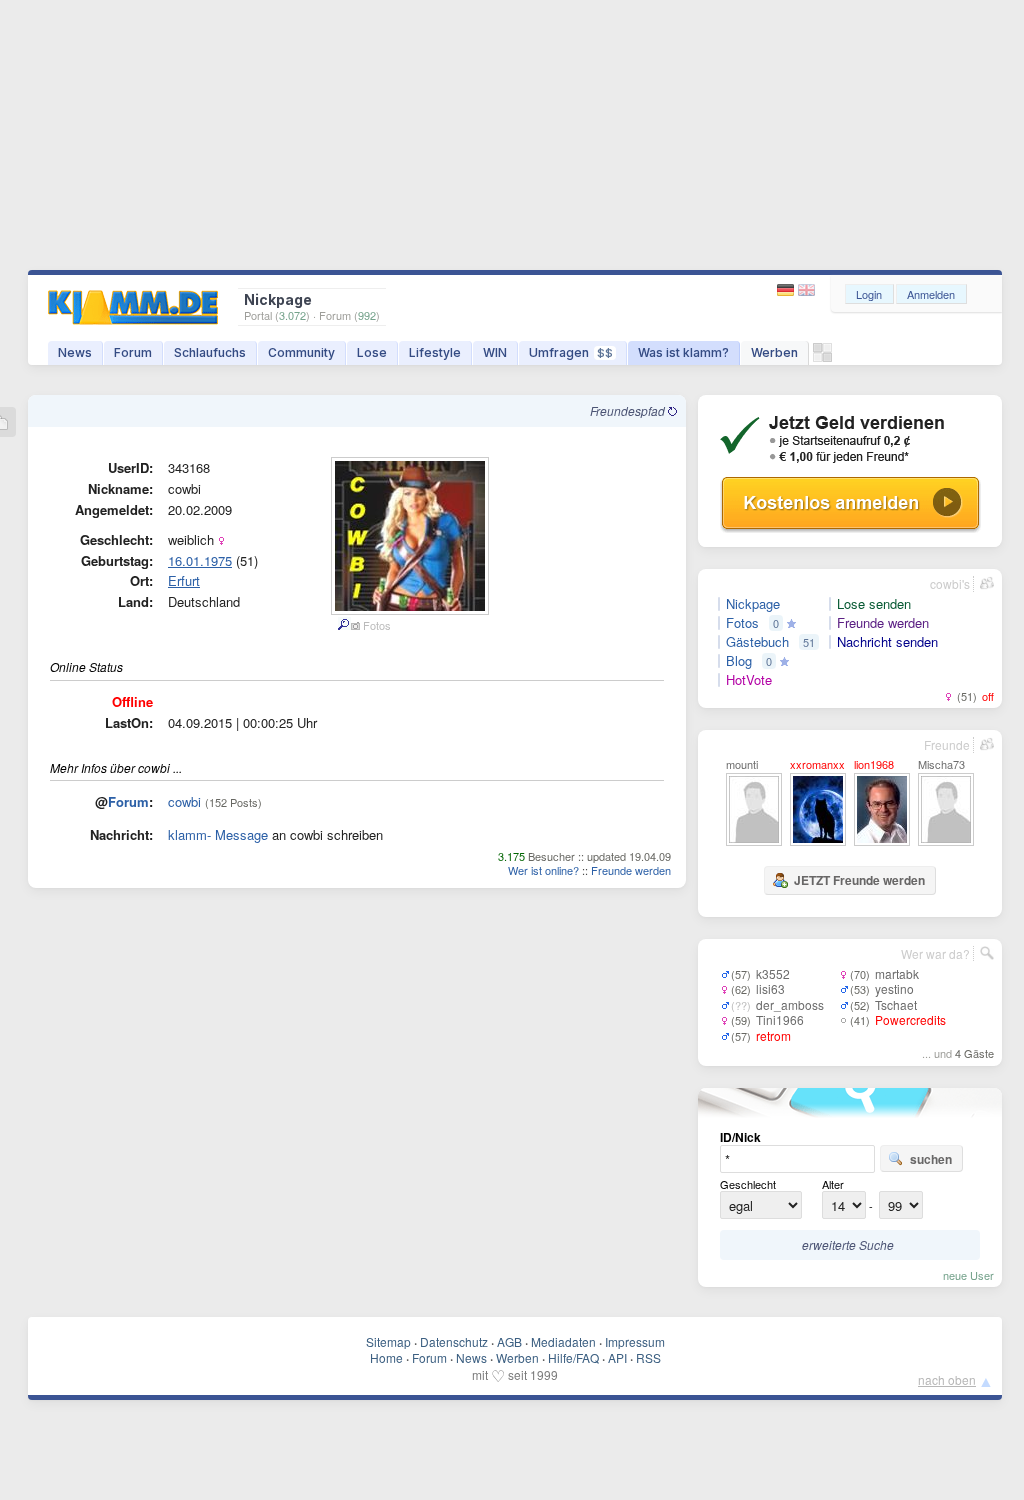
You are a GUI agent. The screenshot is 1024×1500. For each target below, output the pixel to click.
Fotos (742, 623)
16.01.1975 (200, 560)
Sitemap (388, 1341)
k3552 (773, 973)
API (617, 1357)
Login (869, 294)
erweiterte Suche (848, 1244)
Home (386, 1357)
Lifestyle (435, 352)
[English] (806, 290)
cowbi (184, 801)
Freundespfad (629, 410)
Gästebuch (757, 642)
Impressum (635, 1341)
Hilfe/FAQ (573, 1357)
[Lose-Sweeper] (822, 357)
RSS (648, 1357)
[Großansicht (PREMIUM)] (342, 625)
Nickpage (753, 604)
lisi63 (770, 988)
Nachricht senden (887, 642)
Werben (774, 352)
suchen (931, 1159)
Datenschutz (454, 1341)
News (75, 352)
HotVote (749, 680)
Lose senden (874, 604)
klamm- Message (218, 834)
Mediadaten (563, 1341)
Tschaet (896, 1004)
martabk (897, 973)
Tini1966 (780, 1019)
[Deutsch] (787, 290)
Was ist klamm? (683, 352)
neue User (968, 1275)
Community (301, 352)
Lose (372, 352)
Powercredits (910, 1019)
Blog (739, 661)
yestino (894, 988)
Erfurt (184, 580)
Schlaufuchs (210, 352)
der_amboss (790, 1004)
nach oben (947, 1379)
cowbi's (950, 583)
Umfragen (571, 352)
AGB (509, 1341)
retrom (773, 1035)
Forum (133, 352)
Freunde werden (631, 870)
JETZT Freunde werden (859, 880)
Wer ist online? (543, 870)
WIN (495, 352)
